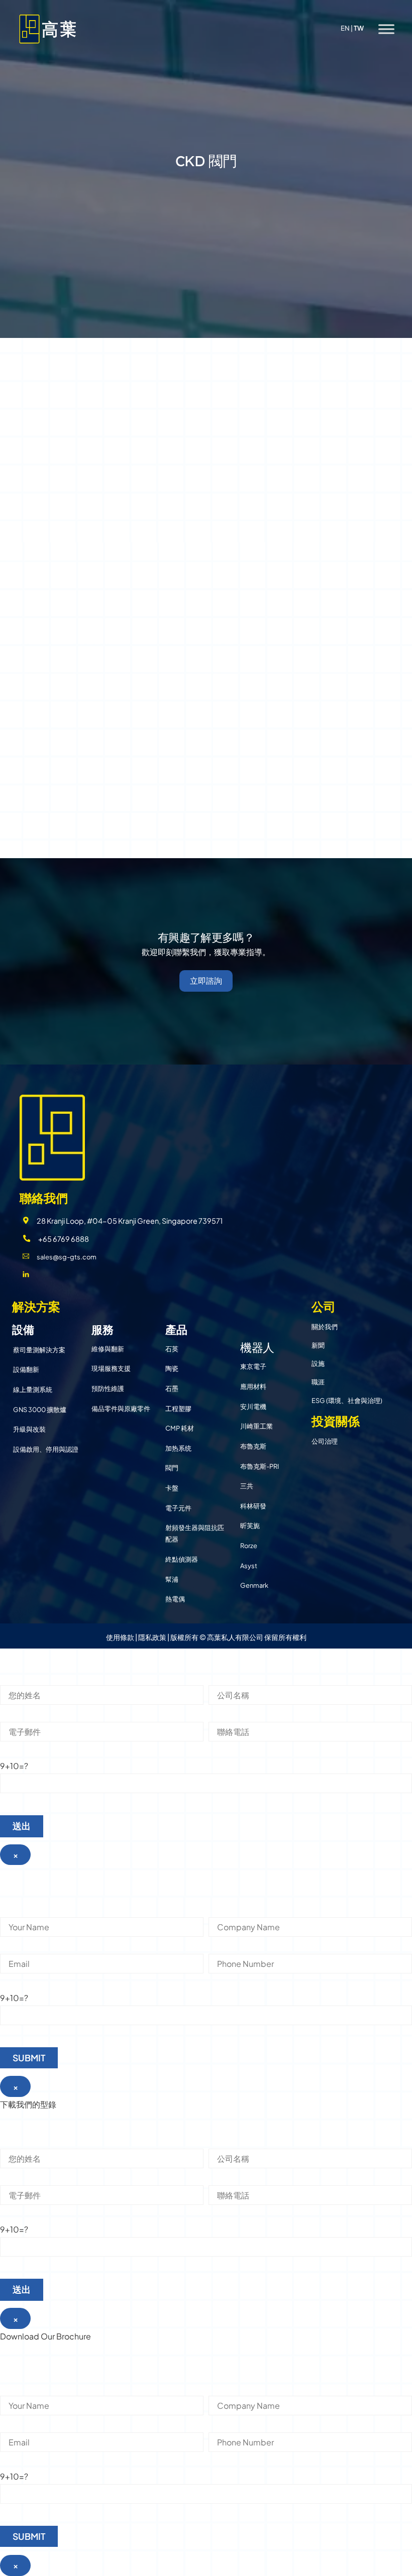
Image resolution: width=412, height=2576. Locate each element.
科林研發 (253, 1506)
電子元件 (178, 1508)
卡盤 (172, 1488)
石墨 (172, 1388)
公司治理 (325, 1441)
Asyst (249, 1566)
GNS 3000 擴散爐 (40, 1410)
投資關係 (336, 1421)
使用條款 (120, 1637)
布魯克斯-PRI (260, 1466)
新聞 (318, 1345)
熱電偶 (175, 1599)
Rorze (249, 1546)
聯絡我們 (44, 1198)
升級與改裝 (29, 1429)
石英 (172, 1349)
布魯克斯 (253, 1446)
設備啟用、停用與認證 (46, 1449)
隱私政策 (152, 1637)
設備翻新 (26, 1369)
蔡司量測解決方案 (39, 1350)
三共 (247, 1486)
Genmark (254, 1585)
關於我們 (325, 1327)
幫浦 (172, 1579)
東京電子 (253, 1366)
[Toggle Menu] (386, 29)
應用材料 (253, 1386)
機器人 (257, 1347)
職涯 (318, 1382)
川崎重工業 (256, 1426)
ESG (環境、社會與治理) (347, 1400)
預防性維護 (108, 1388)
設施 (318, 1363)
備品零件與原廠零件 (121, 1409)
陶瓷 (172, 1368)
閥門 (172, 1468)
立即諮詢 (206, 981)
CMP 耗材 (180, 1428)
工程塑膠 (178, 1409)
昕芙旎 (250, 1526)
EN (345, 28)
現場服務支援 (111, 1368)
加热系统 (178, 1448)
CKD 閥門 (206, 161)
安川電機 (253, 1407)
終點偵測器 (182, 1559)
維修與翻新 (108, 1349)
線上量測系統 (33, 1389)
